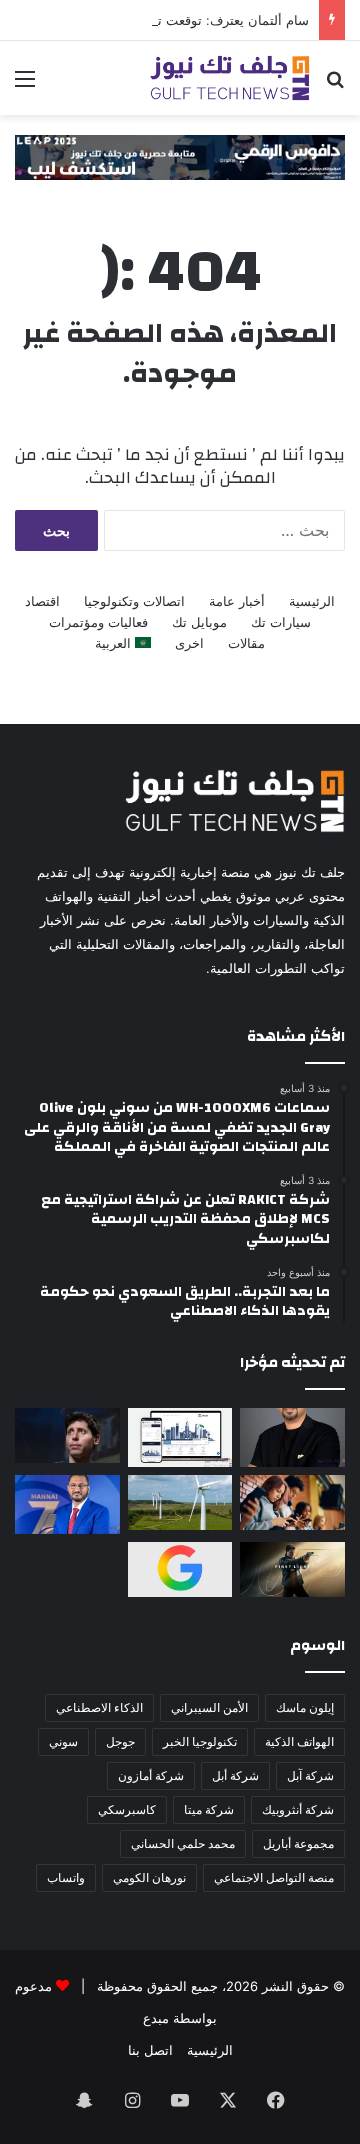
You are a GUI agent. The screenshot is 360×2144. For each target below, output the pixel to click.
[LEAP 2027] (180, 156)
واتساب (66, 1877)
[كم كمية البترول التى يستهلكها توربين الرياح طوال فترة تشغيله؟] (180, 1502)
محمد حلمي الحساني (183, 1843)
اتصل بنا (150, 2050)
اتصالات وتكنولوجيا (134, 601)
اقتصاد (42, 601)
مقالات (246, 643)
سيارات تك (281, 622)
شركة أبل (235, 1775)
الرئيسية (312, 601)
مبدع (156, 2018)
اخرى (189, 643)
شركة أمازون (151, 1775)
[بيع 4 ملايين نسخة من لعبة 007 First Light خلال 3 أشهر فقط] (292, 1569)
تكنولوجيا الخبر (200, 1741)
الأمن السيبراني (209, 1707)
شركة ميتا (209, 1809)
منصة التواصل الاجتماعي (274, 1877)
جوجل (120, 1741)
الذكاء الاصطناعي (99, 1707)
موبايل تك (199, 622)
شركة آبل (310, 1775)
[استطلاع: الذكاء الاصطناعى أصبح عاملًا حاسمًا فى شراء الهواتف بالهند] (292, 1502)
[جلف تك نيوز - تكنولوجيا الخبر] (230, 78)
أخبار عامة (237, 601)
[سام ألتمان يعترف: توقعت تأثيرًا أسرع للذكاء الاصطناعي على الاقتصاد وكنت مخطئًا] (67, 1435)
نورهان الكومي (149, 1877)
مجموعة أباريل (298, 1843)
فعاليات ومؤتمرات (98, 622)
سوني (63, 1741)
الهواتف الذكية (299, 1741)
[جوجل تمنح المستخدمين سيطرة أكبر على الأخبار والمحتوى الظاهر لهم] (180, 1569)
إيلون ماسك (305, 1707)
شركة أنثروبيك (298, 1809)
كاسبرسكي (127, 1809)
